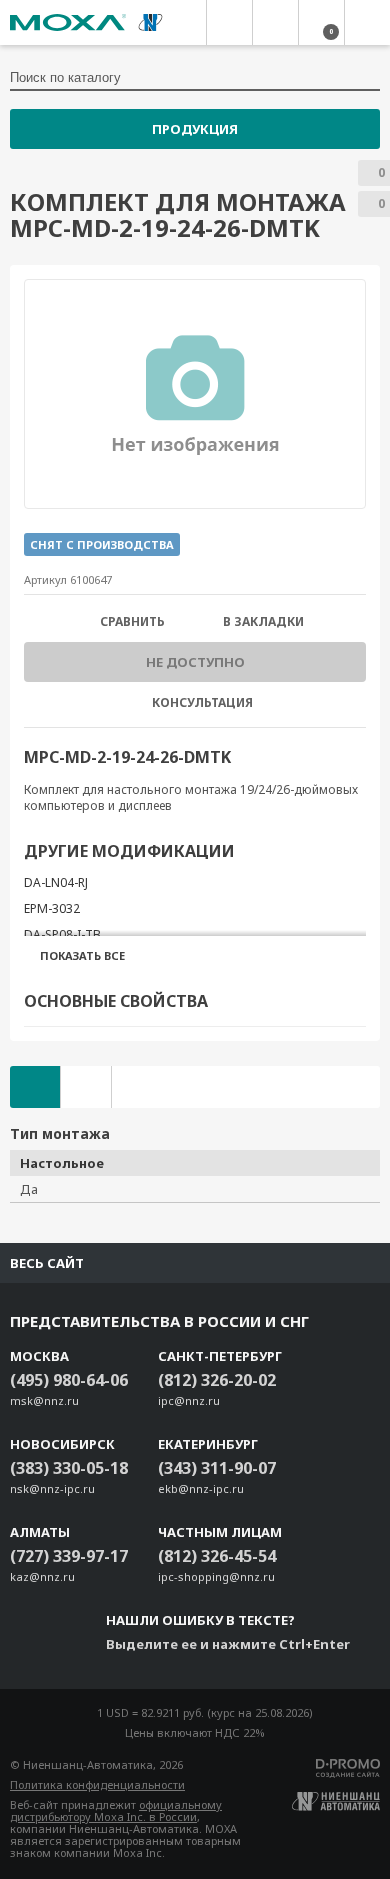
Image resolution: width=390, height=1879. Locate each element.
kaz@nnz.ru (42, 1576)
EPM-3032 (52, 908)
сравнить (132, 622)
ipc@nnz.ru (189, 1400)
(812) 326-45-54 (217, 1556)
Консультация (202, 702)
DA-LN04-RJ (56, 882)
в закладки (263, 622)
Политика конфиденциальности (97, 1784)
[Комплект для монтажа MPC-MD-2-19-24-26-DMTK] (195, 394)
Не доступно (195, 662)
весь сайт (47, 1263)
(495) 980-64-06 (69, 1380)
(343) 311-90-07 (217, 1468)
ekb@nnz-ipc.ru (201, 1488)
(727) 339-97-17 (69, 1556)
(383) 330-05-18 (69, 1468)
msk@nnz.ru (44, 1400)
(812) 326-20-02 (217, 1380)
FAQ (86, 1087)
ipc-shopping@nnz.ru (216, 1576)
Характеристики (35, 1087)
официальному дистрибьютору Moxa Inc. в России (116, 1810)
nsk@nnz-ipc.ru (52, 1488)
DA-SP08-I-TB (62, 934)
